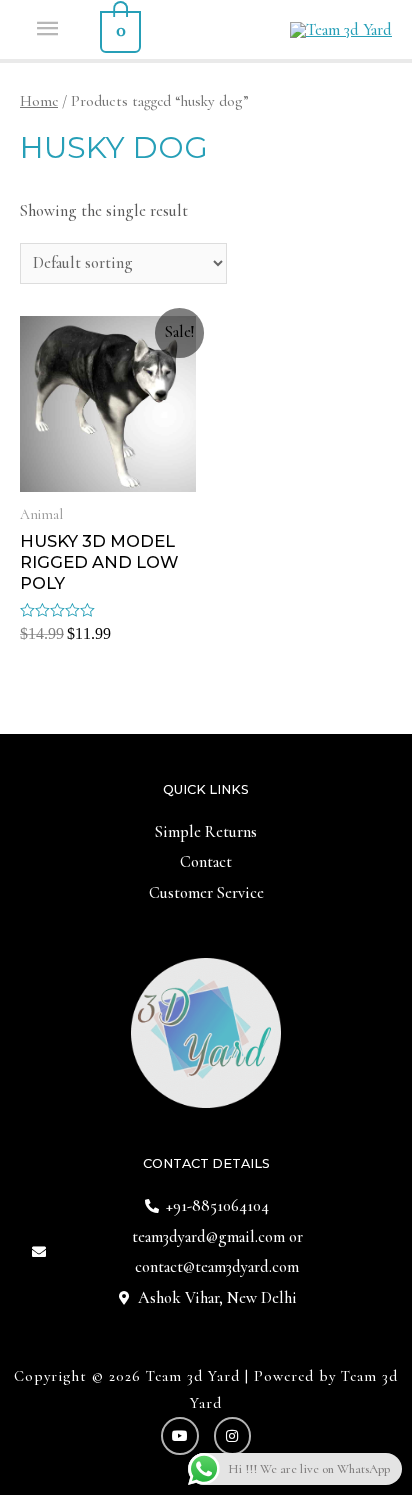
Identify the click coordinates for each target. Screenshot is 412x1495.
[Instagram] (233, 1436)
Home (39, 101)
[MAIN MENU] (49, 29)
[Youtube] (180, 1436)
